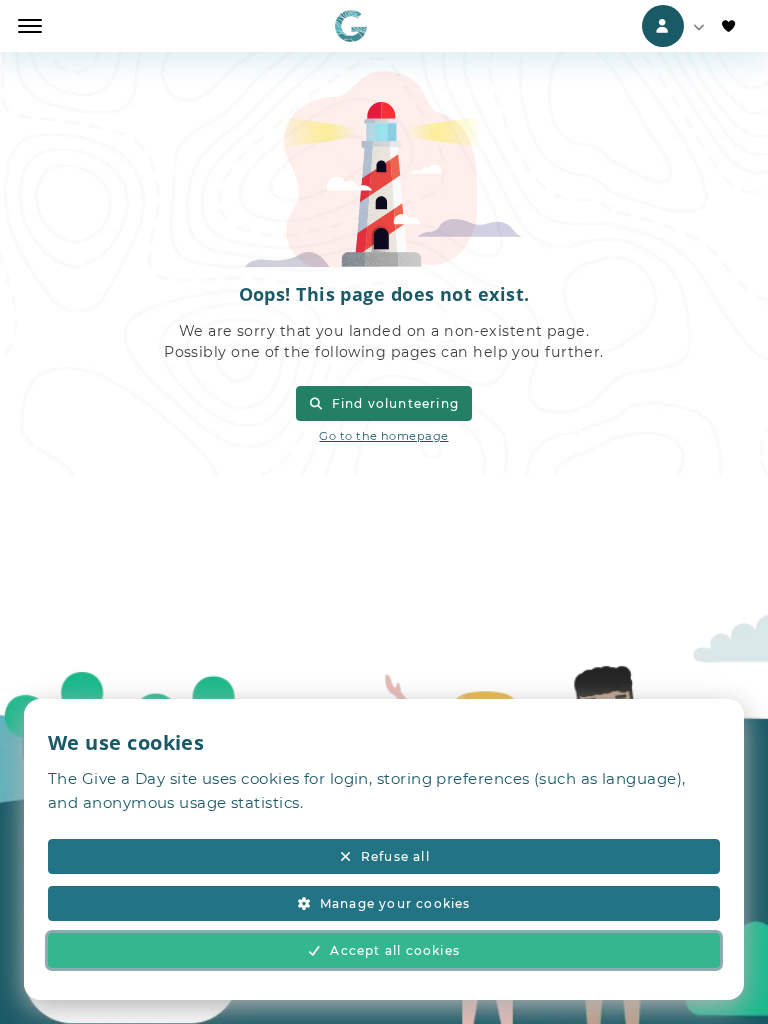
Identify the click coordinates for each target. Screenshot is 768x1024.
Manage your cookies (395, 903)
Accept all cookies (395, 950)
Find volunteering (395, 403)
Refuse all (395, 856)
